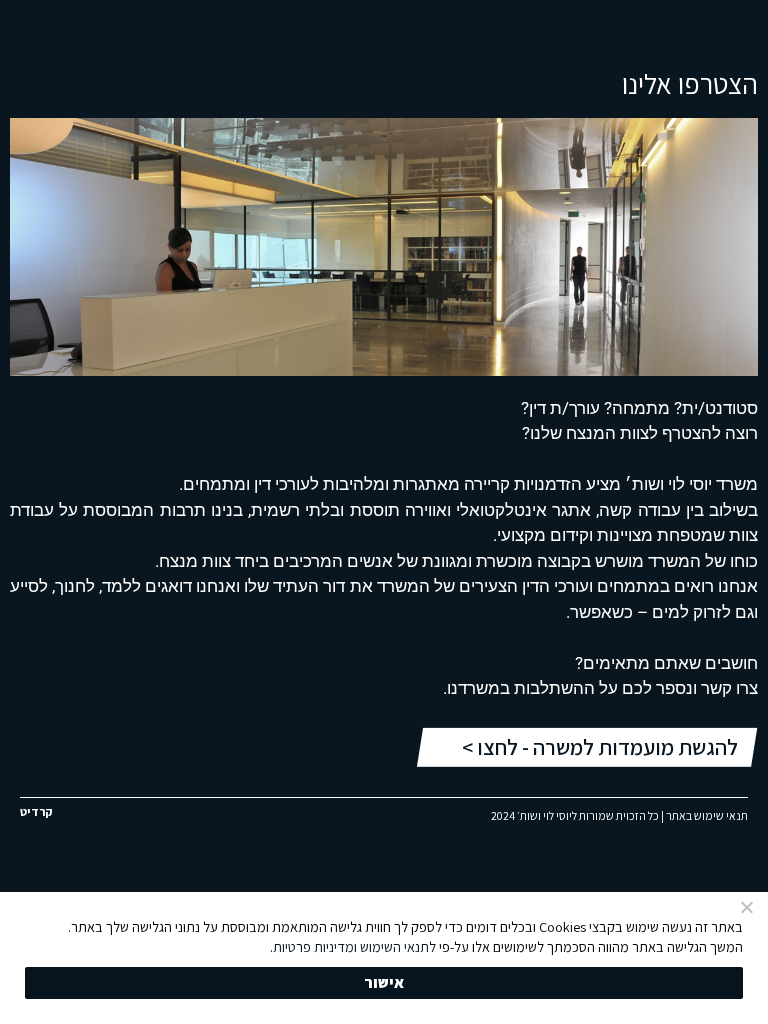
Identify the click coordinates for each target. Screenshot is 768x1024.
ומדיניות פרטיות (315, 946)
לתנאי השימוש (398, 946)
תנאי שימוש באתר (707, 815)
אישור (384, 982)
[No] (748, 907)
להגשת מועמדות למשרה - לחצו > (600, 747)
